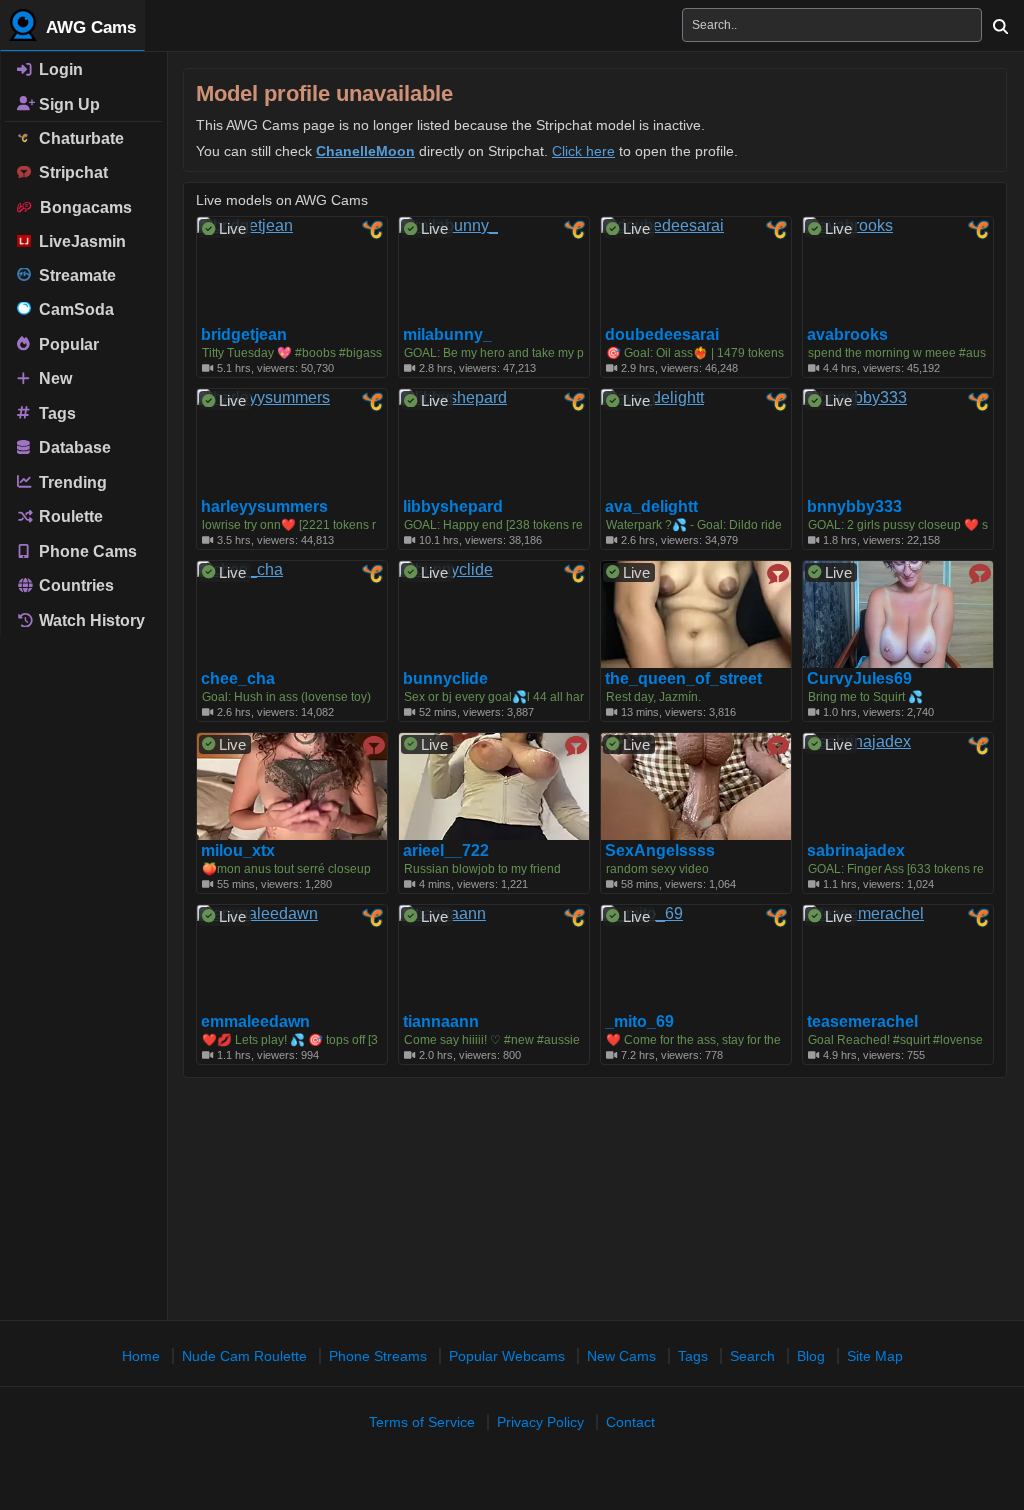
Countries (74, 585)
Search (752, 1356)
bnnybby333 (854, 507)
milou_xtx (238, 851)
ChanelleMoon (365, 151)
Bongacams (82, 207)
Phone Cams (86, 550)
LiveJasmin (78, 241)
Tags (55, 412)
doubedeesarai (662, 335)
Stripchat (69, 172)
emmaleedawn (255, 1022)
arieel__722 (446, 851)
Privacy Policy (540, 1422)
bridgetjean (244, 335)
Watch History (90, 620)
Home (141, 1356)
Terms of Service (422, 1422)
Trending (71, 481)
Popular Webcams (507, 1356)
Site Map (875, 1356)
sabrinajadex (856, 851)
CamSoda (72, 309)
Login (59, 69)
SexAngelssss (660, 851)
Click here (583, 151)
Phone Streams (378, 1356)
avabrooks (847, 335)
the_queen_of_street (683, 679)
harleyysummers (264, 507)
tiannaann (441, 1022)
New (53, 378)
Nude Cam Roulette (244, 1356)
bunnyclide (445, 679)
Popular (67, 343)
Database (73, 447)
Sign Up (67, 103)
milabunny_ (447, 335)
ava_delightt (651, 507)
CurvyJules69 (859, 679)
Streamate (73, 275)
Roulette (69, 516)
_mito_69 (639, 1022)
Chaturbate (77, 138)
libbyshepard (453, 507)
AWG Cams (89, 27)
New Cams (621, 1356)
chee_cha (238, 679)
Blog (811, 1356)
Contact (630, 1422)
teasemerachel (862, 1022)
